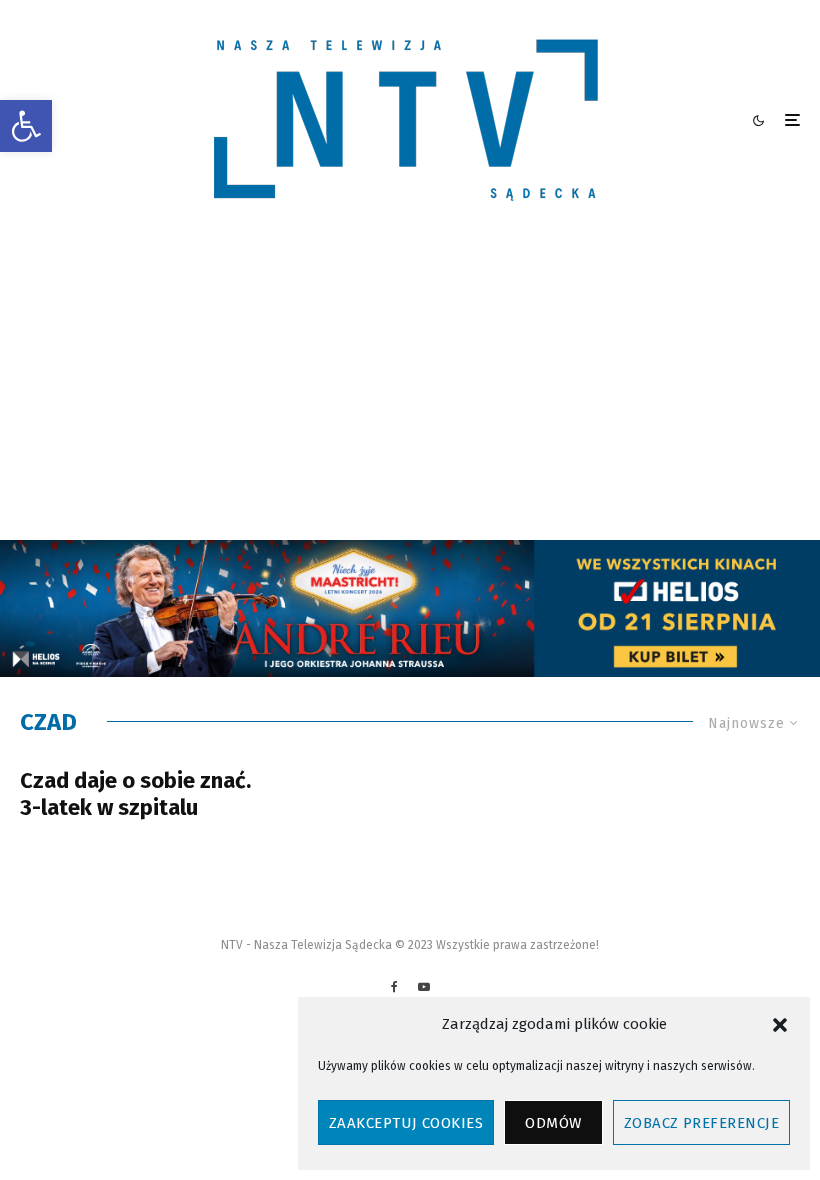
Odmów (553, 1123)
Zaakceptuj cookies (406, 1123)
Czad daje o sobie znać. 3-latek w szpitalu (135, 794)
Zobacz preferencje (701, 1123)
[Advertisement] (410, 390)
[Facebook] (394, 987)
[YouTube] (424, 987)
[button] (26, 126)
